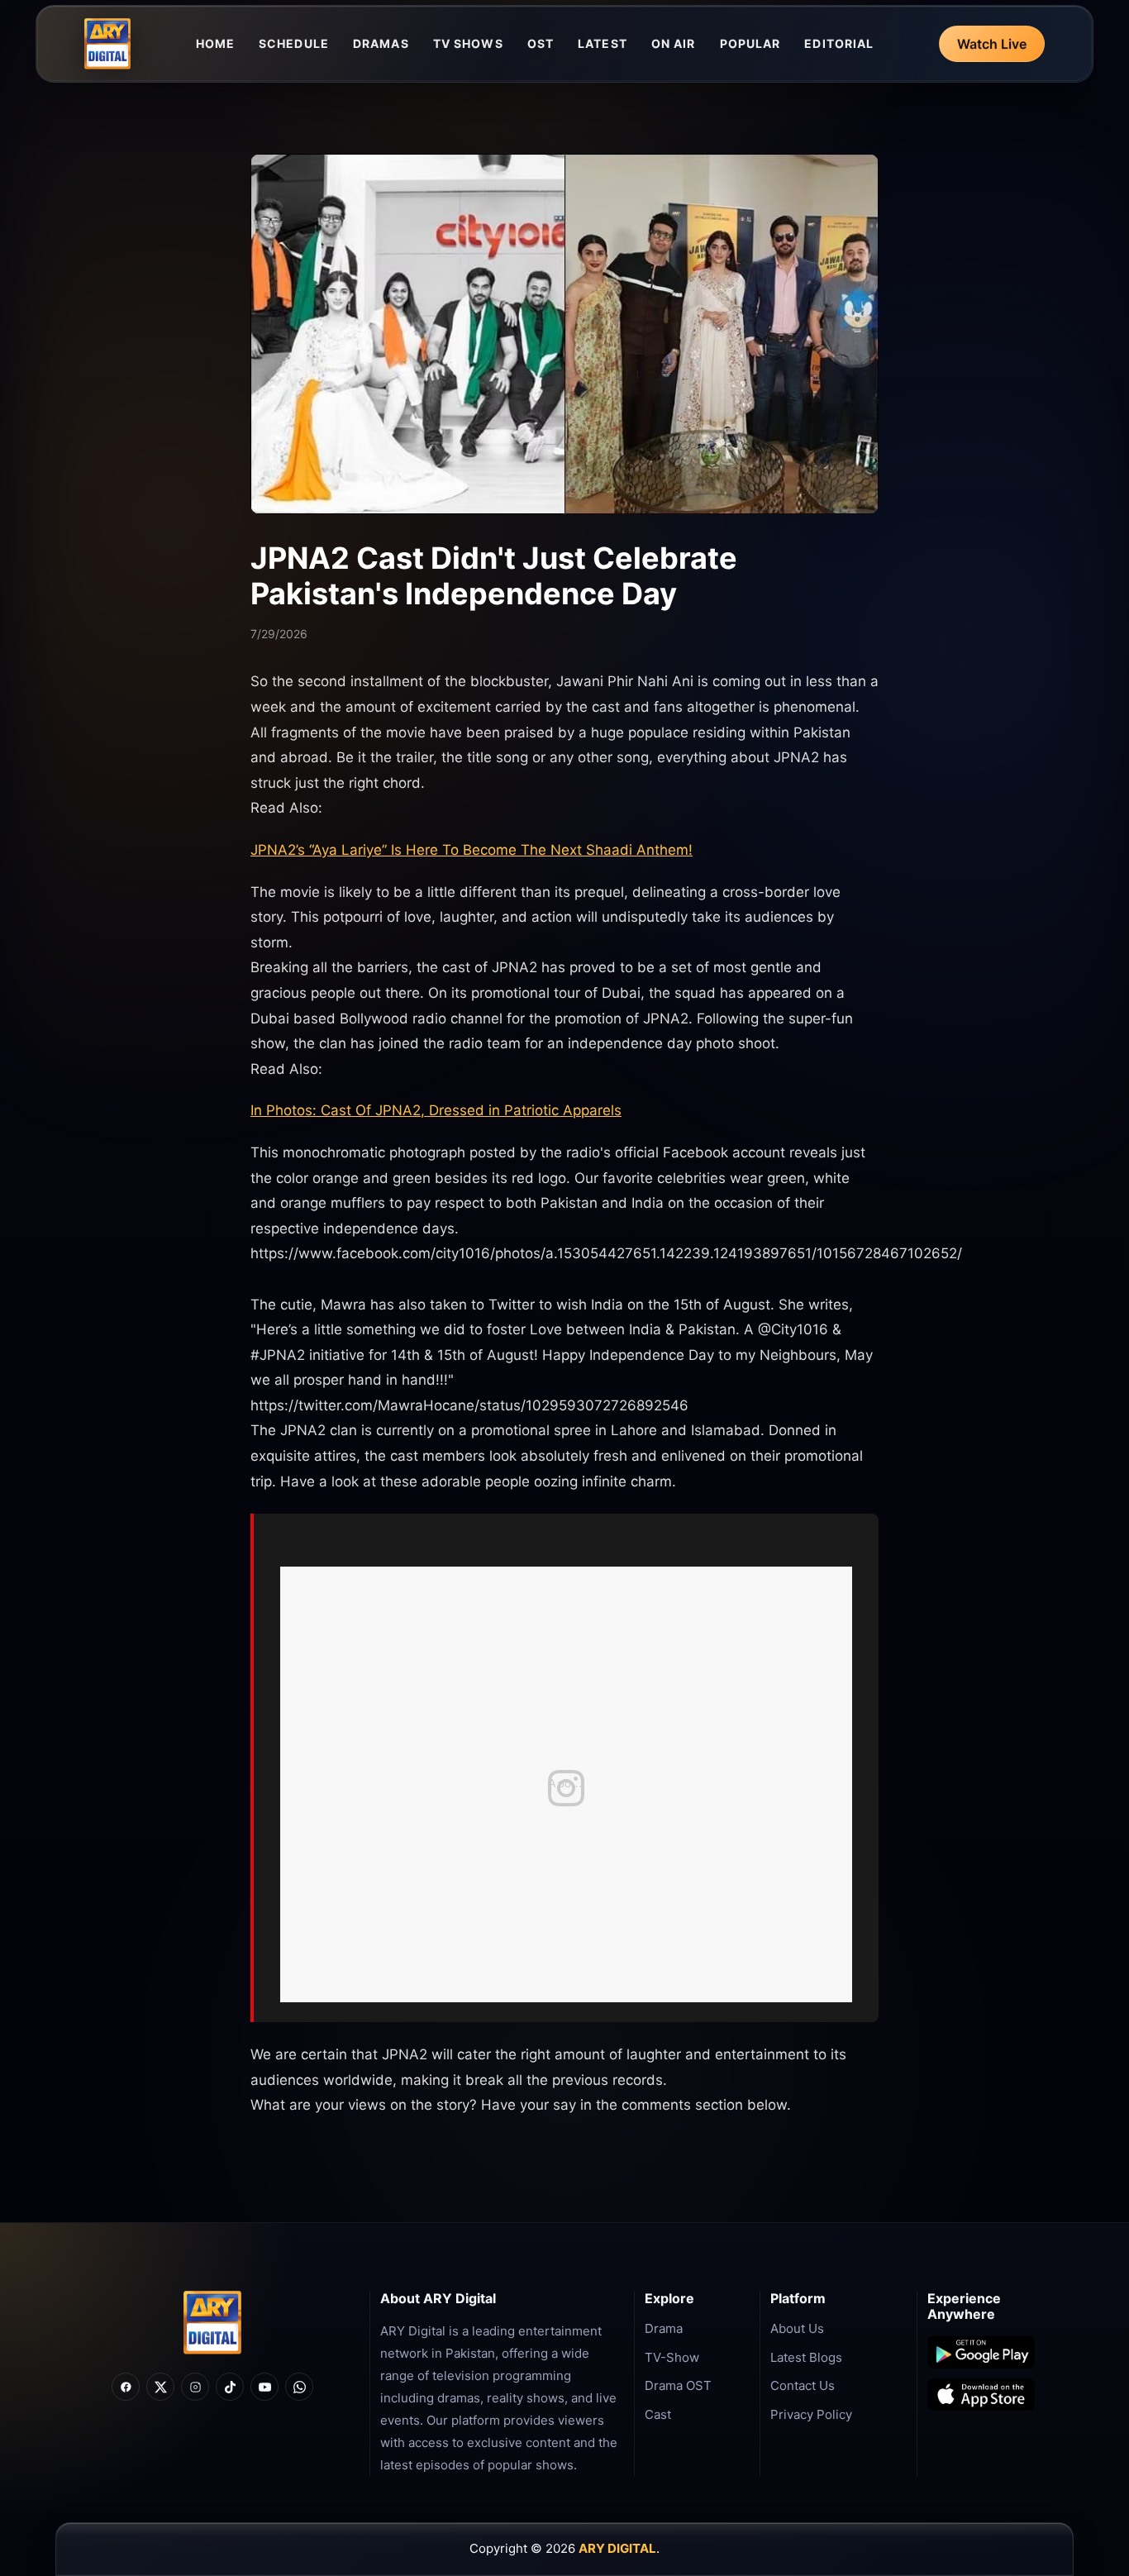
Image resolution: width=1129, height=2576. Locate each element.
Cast (658, 2414)
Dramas (381, 43)
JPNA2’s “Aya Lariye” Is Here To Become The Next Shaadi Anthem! (472, 850)
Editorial (839, 43)
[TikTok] (230, 2387)
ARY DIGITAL (617, 2548)
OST (541, 43)
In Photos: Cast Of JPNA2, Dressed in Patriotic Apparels (436, 1110)
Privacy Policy (811, 2414)
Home (215, 43)
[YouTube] (264, 2387)
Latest (603, 43)
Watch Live (992, 44)
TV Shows (468, 43)
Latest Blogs (806, 2357)
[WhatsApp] (299, 2387)
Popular (750, 43)
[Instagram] (195, 2387)
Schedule (294, 43)
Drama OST (678, 2385)
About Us (797, 2328)
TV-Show (672, 2357)
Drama (664, 2328)
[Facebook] (126, 2387)
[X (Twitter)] (160, 2387)
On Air (674, 43)
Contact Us (803, 2385)
